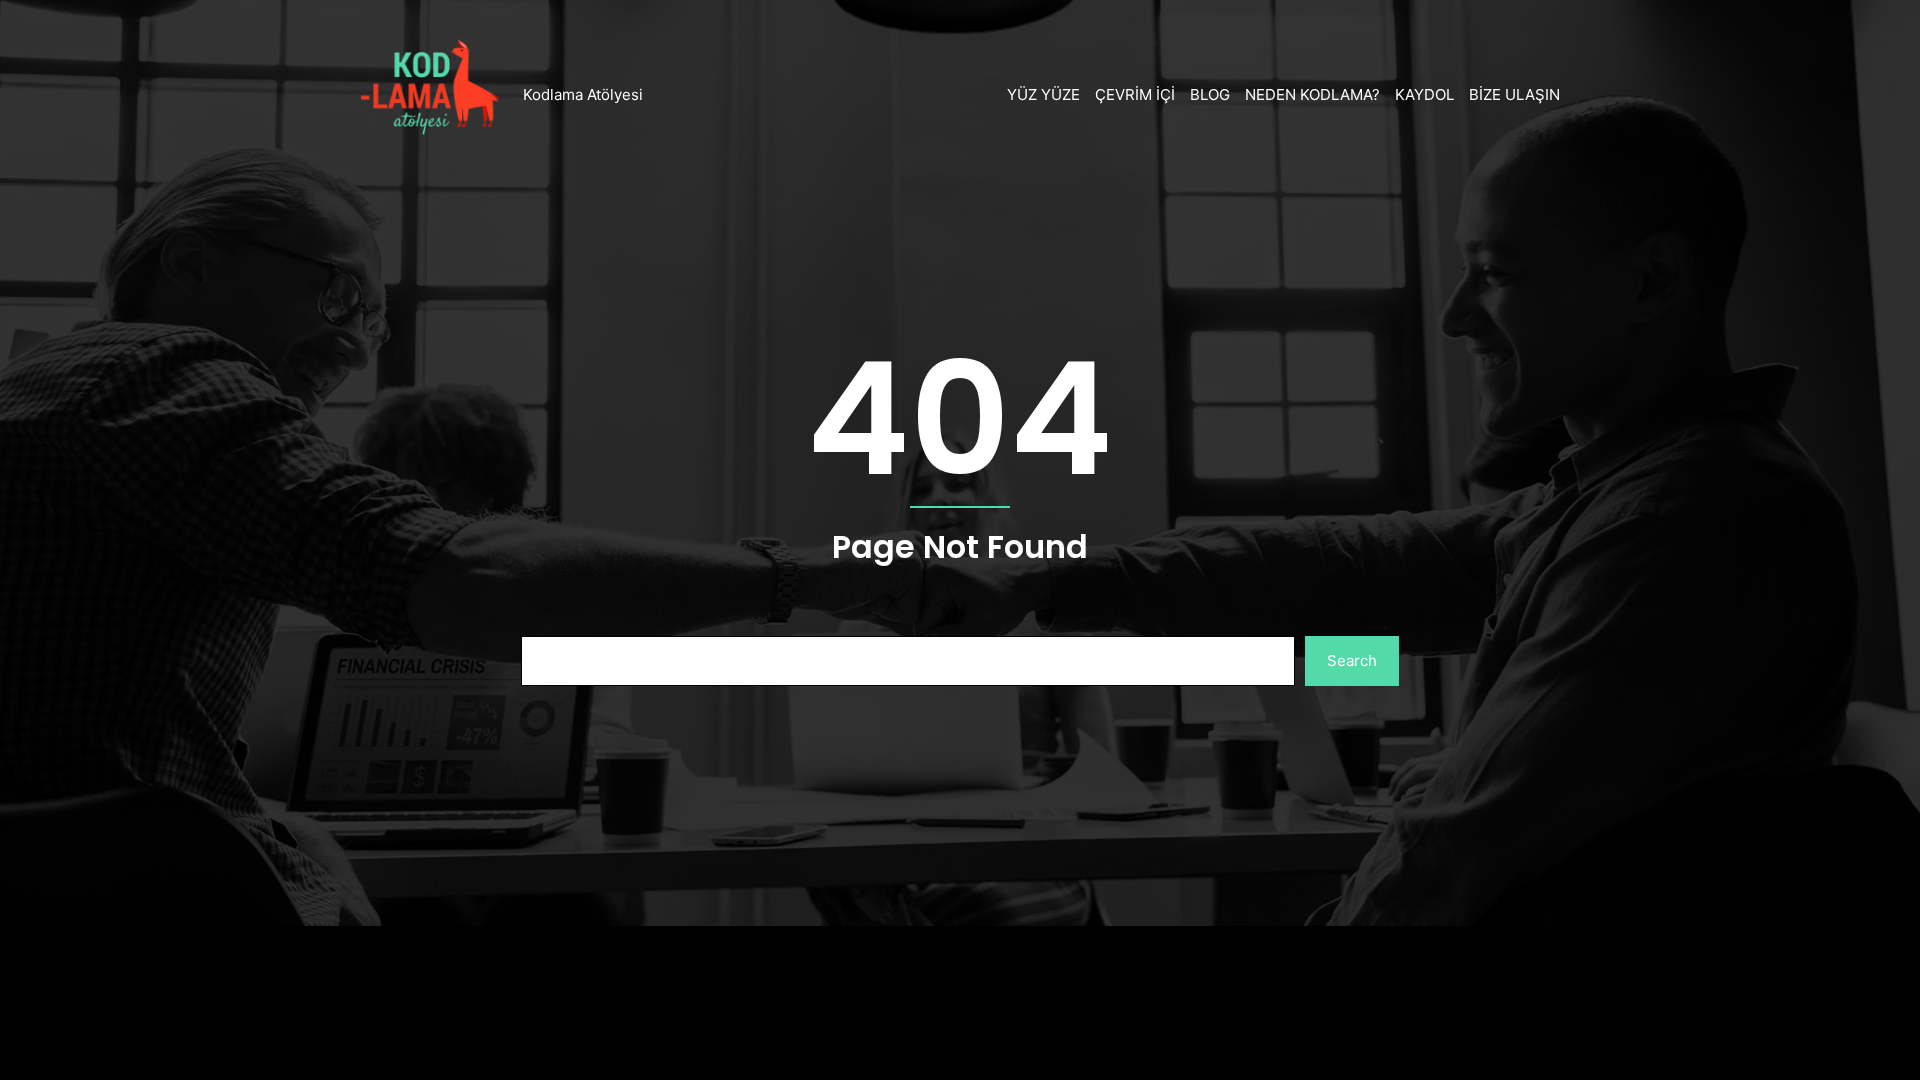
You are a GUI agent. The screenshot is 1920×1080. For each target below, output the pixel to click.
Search (1352, 660)
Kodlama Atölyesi (583, 94)
